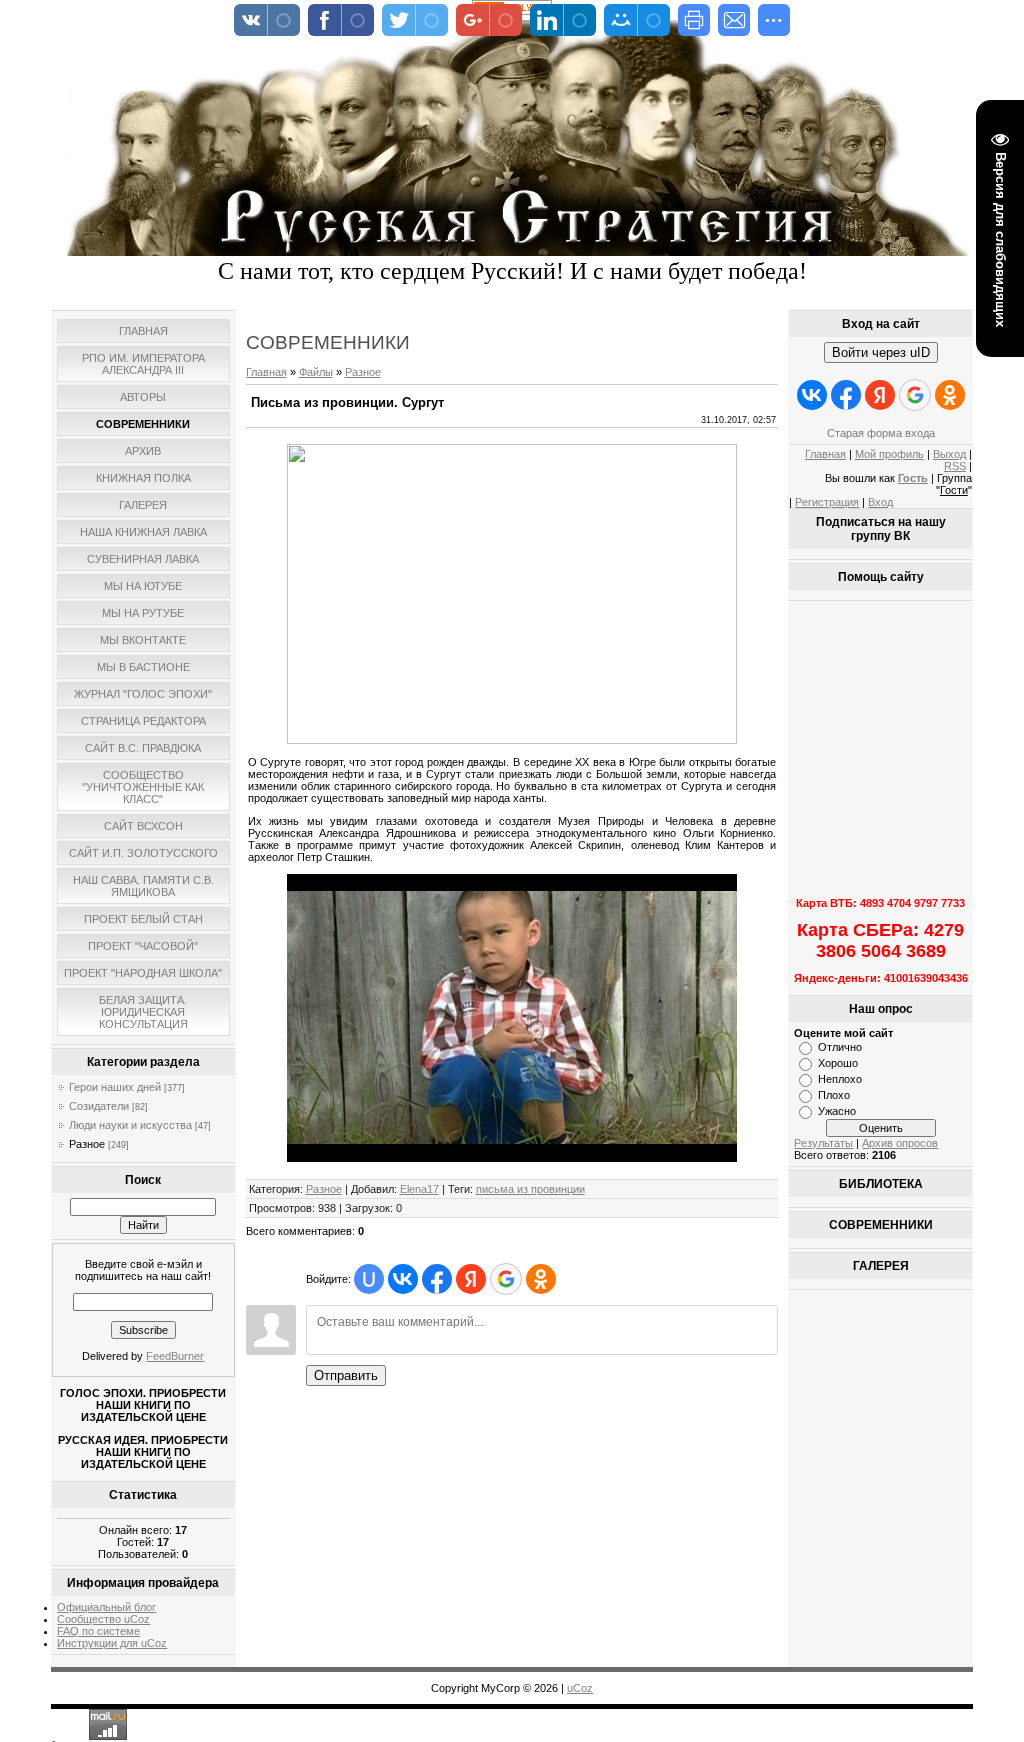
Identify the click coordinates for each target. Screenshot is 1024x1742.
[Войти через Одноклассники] (541, 1279)
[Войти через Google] (506, 1279)
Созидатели (99, 1106)
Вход (880, 502)
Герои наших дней (115, 1087)
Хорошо (838, 1063)
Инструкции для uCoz (112, 1643)
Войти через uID (881, 352)
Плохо (834, 1095)
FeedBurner (175, 1356)
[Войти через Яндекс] (471, 1279)
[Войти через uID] (369, 1279)
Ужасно (837, 1111)
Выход (949, 454)
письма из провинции (530, 1189)
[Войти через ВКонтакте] (403, 1279)
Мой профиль (889, 454)
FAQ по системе (98, 1631)
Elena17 (419, 1189)
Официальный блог (106, 1607)
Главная (266, 372)
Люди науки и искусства (130, 1125)
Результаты (823, 1143)
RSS (955, 466)
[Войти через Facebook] (437, 1279)
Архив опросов (900, 1143)
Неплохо (840, 1079)
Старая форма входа (881, 433)
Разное (87, 1144)
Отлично (840, 1047)
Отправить (346, 1375)
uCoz (580, 1688)
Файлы (316, 372)
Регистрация (827, 502)
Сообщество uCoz (103, 1619)
